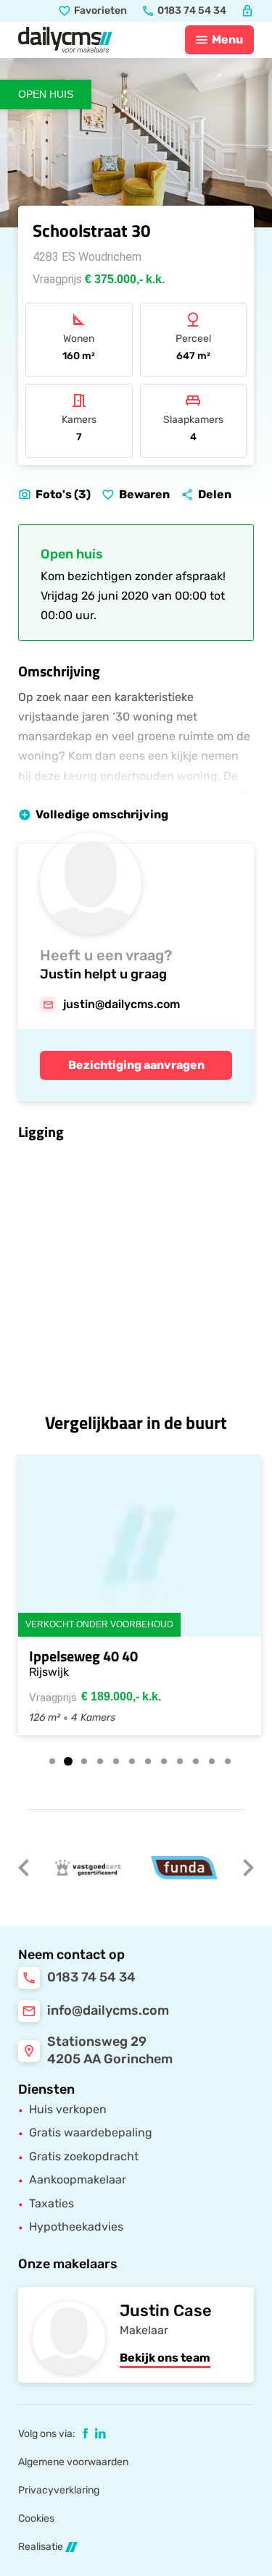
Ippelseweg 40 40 (83, 1656)
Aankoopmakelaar (78, 2179)
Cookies (36, 2518)
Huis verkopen (68, 2109)
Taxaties (51, 2203)
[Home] (65, 40)
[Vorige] (24, 1868)
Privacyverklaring (59, 2490)
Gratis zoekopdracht (84, 2156)
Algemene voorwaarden (73, 2462)
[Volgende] (248, 1868)
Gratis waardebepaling (91, 2132)
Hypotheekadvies (76, 2227)
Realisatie (41, 2547)
